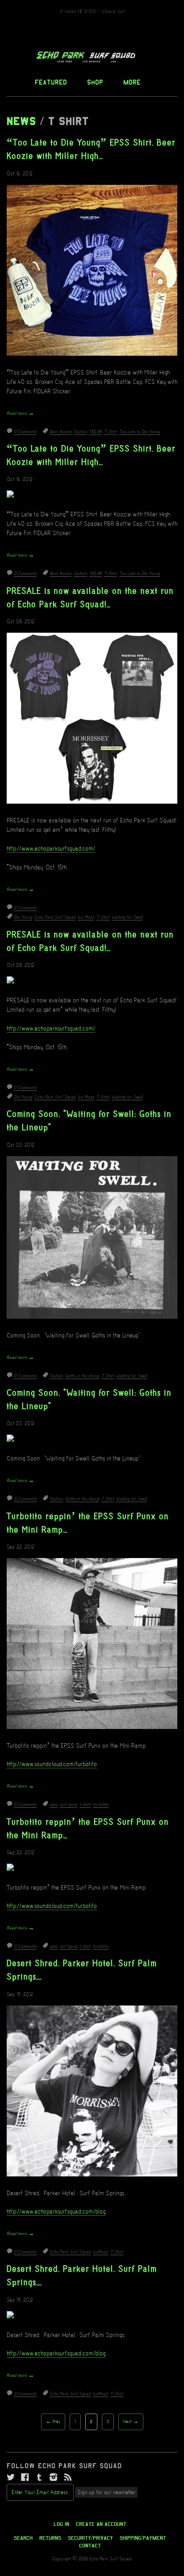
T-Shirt (111, 432)
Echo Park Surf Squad (55, 917)
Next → (131, 2422)
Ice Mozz (86, 917)
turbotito (101, 1805)
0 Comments (25, 432)
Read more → (20, 413)
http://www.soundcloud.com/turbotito (52, 1764)
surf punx (69, 1805)
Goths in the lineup (82, 1376)
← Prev (53, 2422)
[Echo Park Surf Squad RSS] (68, 2478)
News (21, 121)
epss (54, 1805)
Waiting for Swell (127, 917)
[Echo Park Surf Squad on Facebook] (25, 2478)
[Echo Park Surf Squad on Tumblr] (39, 2478)
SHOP (95, 82)
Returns (50, 2538)
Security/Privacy (90, 2538)
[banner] (92, 57)
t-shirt (85, 1805)
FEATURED (51, 82)
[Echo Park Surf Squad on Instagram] (54, 2478)
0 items (78, 12)
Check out (113, 12)
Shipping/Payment (143, 2538)
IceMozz (100, 2252)
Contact (90, 2546)
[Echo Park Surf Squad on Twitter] (11, 2478)
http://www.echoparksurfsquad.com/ (51, 849)
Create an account (101, 2524)
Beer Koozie (61, 432)
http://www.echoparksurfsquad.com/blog (56, 2212)
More (132, 82)
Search (23, 2538)
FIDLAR (96, 432)
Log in (61, 2524)
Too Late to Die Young (140, 432)
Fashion (80, 432)
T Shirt (108, 1376)
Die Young (23, 917)
